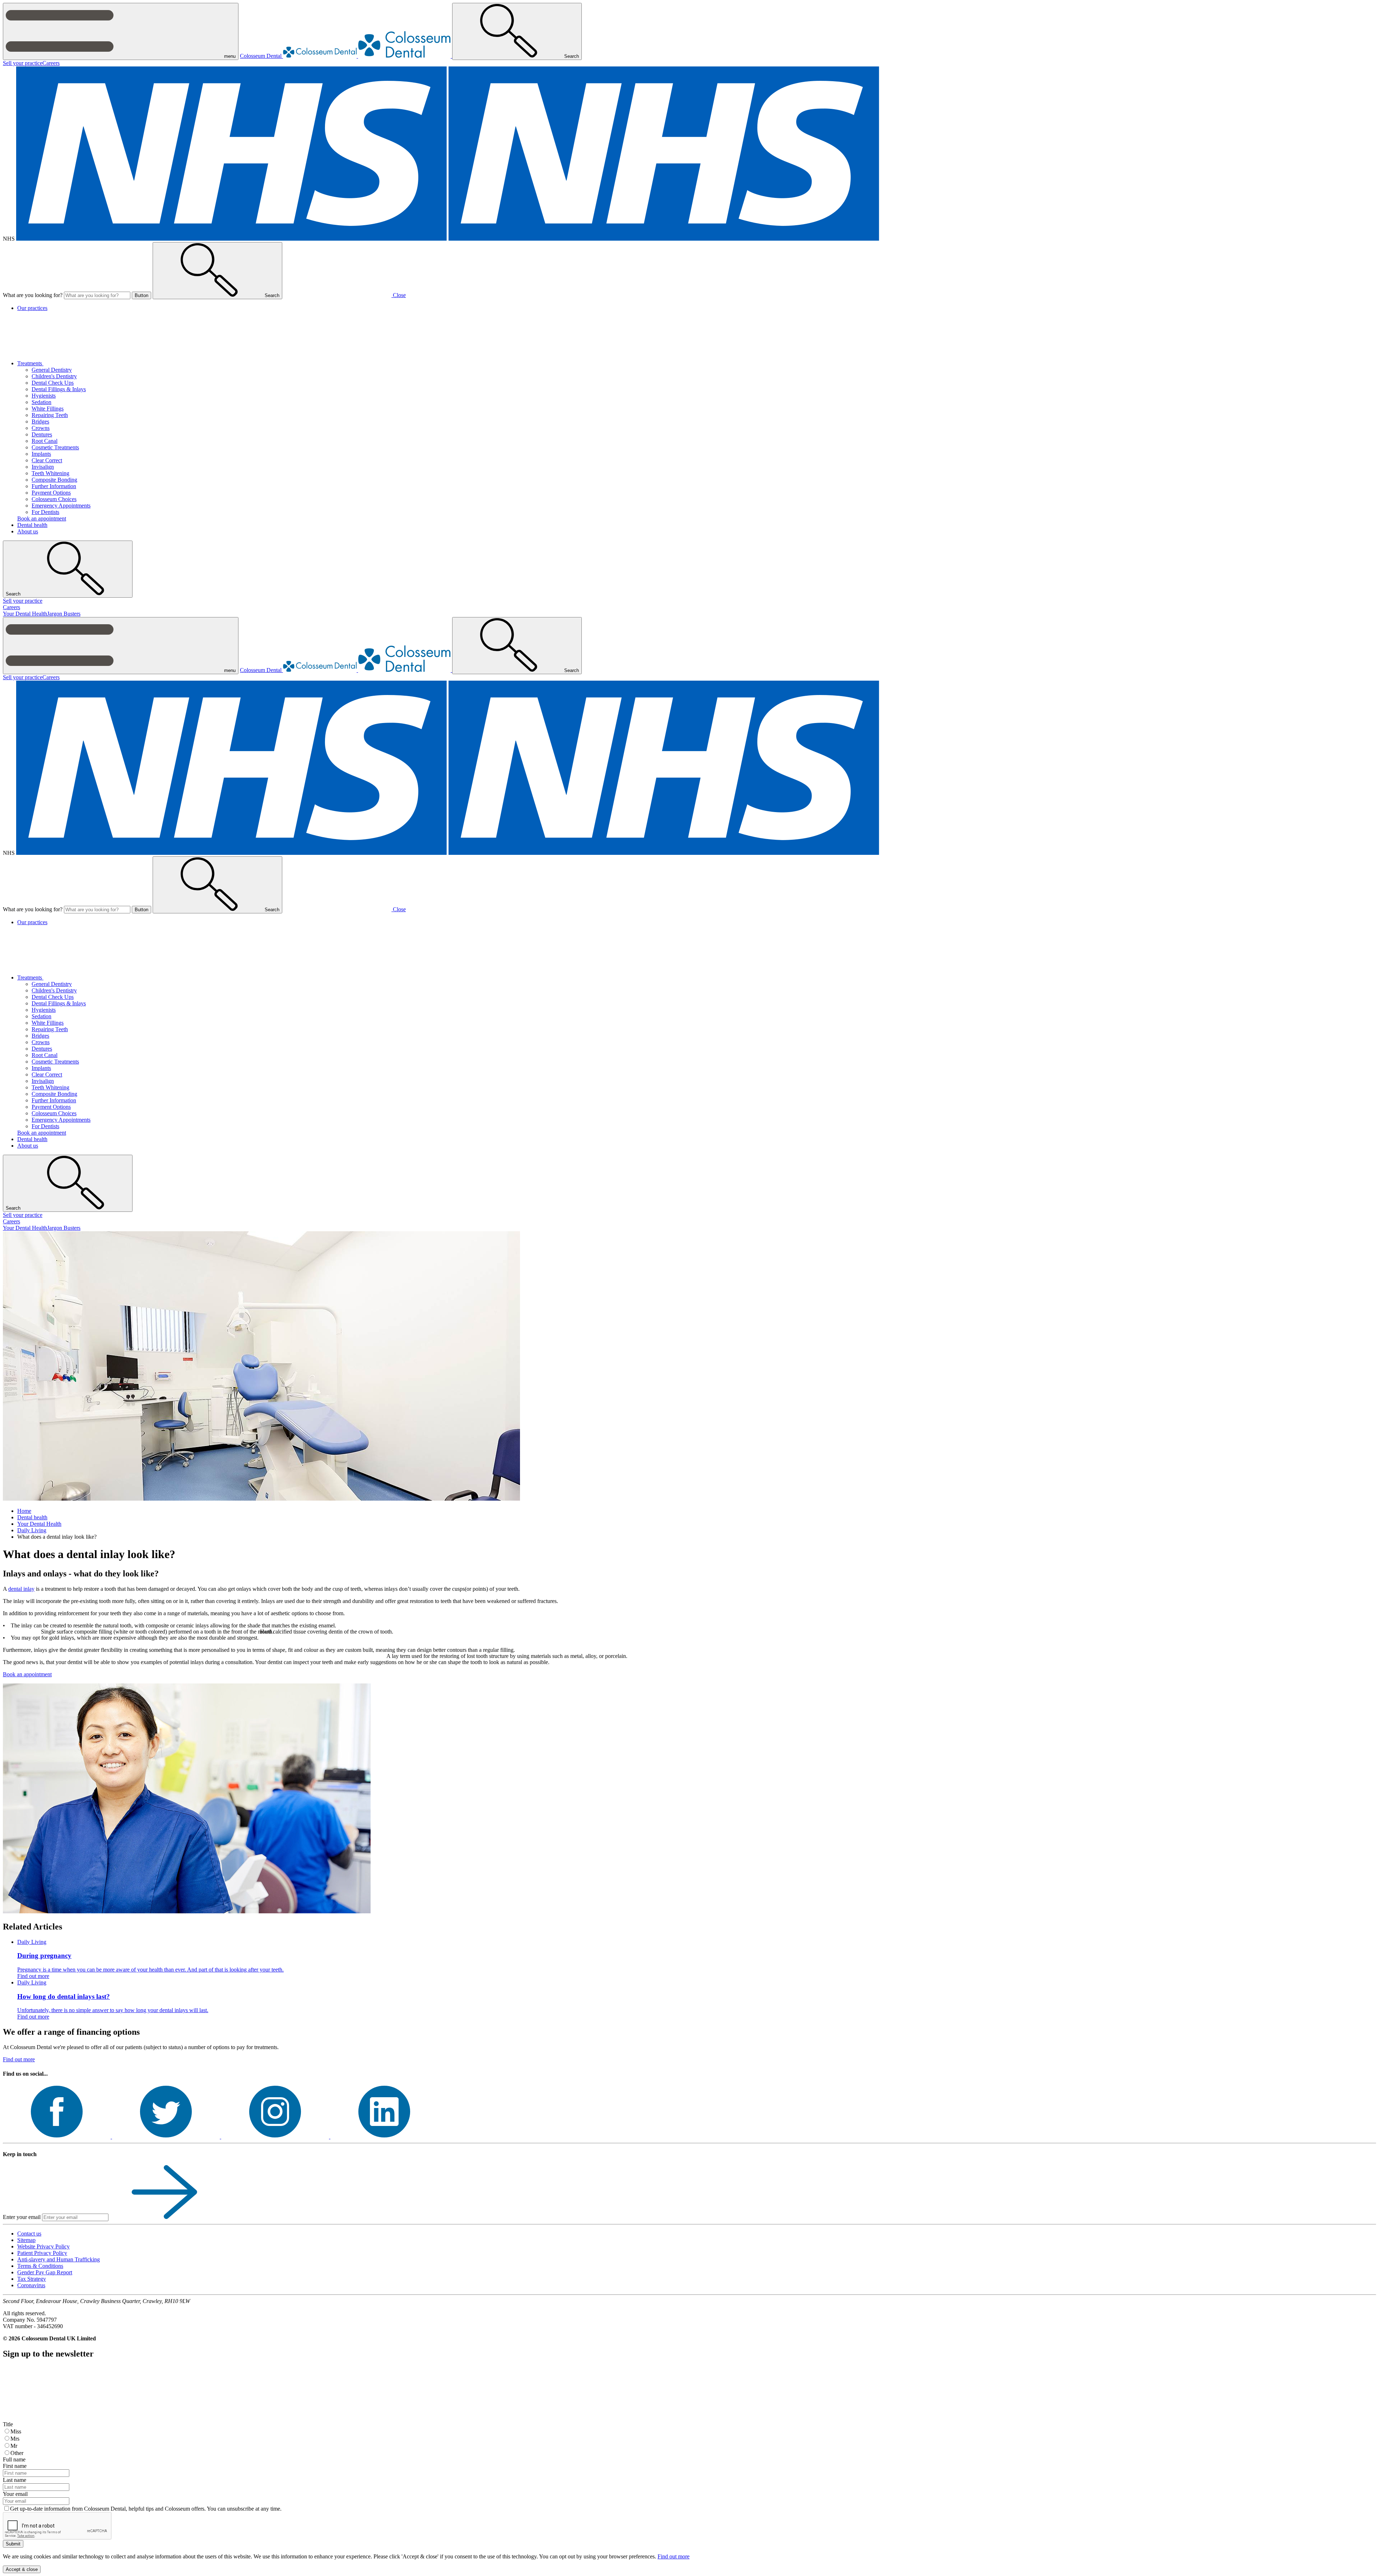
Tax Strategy (32, 2279)
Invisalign (43, 467)
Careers (51, 63)
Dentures (42, 434)
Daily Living (32, 1530)
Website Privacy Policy (43, 2246)
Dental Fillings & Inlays (59, 389)
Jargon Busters (64, 614)
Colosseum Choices (54, 499)
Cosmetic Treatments (55, 447)
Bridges (40, 421)
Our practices (32, 308)
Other (17, 2453)
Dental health (32, 525)
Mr (14, 2446)
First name (15, 2466)
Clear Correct (47, 460)
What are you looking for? (33, 295)
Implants (41, 454)
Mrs (15, 2439)
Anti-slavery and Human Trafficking (59, 2259)
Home (24, 1511)
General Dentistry (52, 370)
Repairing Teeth (50, 415)
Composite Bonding (54, 480)
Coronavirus (31, 2285)
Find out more (19, 2059)
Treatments (30, 363)
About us (28, 531)
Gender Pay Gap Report (45, 2272)
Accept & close (22, 2569)
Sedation (41, 402)
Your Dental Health (25, 614)
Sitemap (26, 2240)
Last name (15, 2480)
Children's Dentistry (54, 376)
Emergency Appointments (61, 506)
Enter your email (22, 2217)
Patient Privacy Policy (42, 2253)
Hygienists (44, 396)
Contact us (29, 2234)
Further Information (54, 486)
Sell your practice (23, 63)
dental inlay (21, 1589)
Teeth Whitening (50, 473)
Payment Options (51, 493)
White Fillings (48, 409)
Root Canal (45, 441)
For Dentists (45, 512)
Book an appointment (42, 518)
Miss (16, 2431)
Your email (15, 2494)
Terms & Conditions (40, 2266)
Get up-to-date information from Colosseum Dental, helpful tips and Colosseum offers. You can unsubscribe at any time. (146, 2509)
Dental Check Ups (53, 383)
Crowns (41, 428)
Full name (14, 2459)
